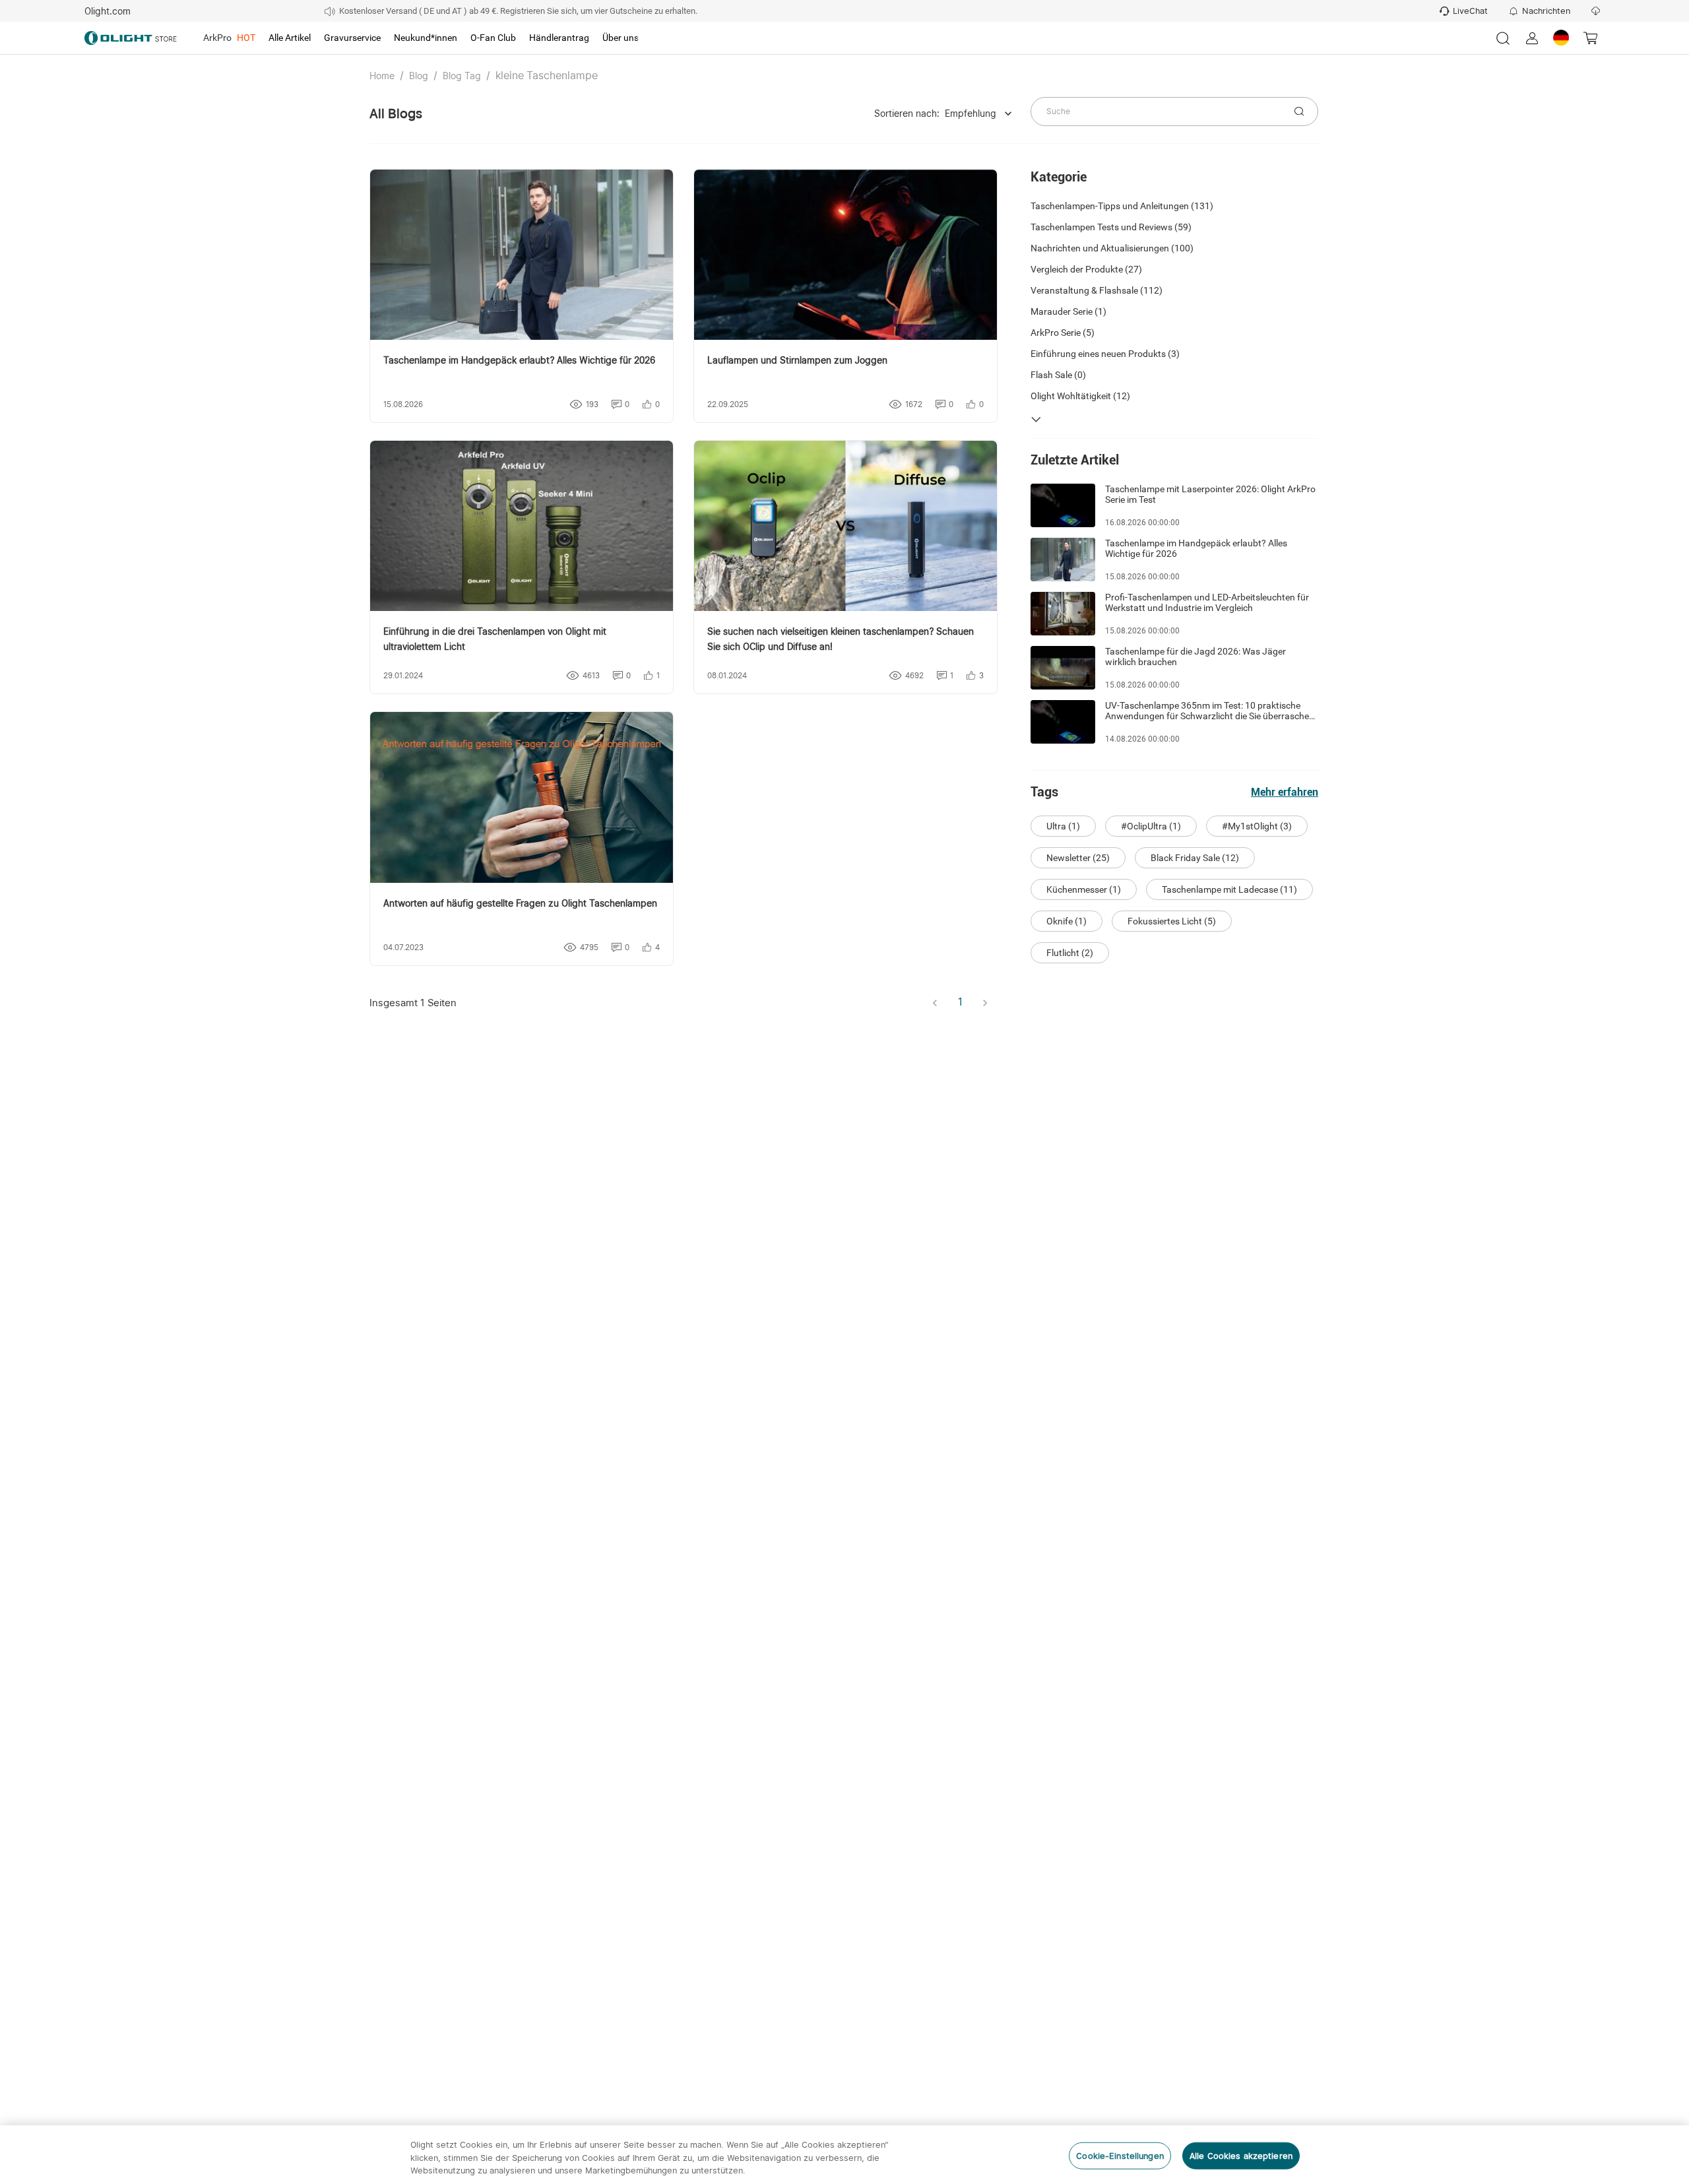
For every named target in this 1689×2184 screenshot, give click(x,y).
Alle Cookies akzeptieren (1241, 2155)
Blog (419, 76)
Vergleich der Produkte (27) (1086, 269)
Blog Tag (462, 76)
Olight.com (108, 11)
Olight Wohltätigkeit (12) (1080, 396)
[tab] (229, 38)
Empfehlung (971, 113)
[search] (1299, 112)
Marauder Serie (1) (1068, 311)
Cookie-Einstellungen (1120, 2155)
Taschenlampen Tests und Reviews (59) (1111, 227)
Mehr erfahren (1285, 792)
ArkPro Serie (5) (1063, 333)
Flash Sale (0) (1058, 375)
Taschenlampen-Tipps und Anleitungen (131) (1122, 206)
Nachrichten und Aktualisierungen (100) (1112, 248)
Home (382, 76)
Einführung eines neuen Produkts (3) (1105, 354)
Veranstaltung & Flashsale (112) (1097, 290)
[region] (844, 2155)
